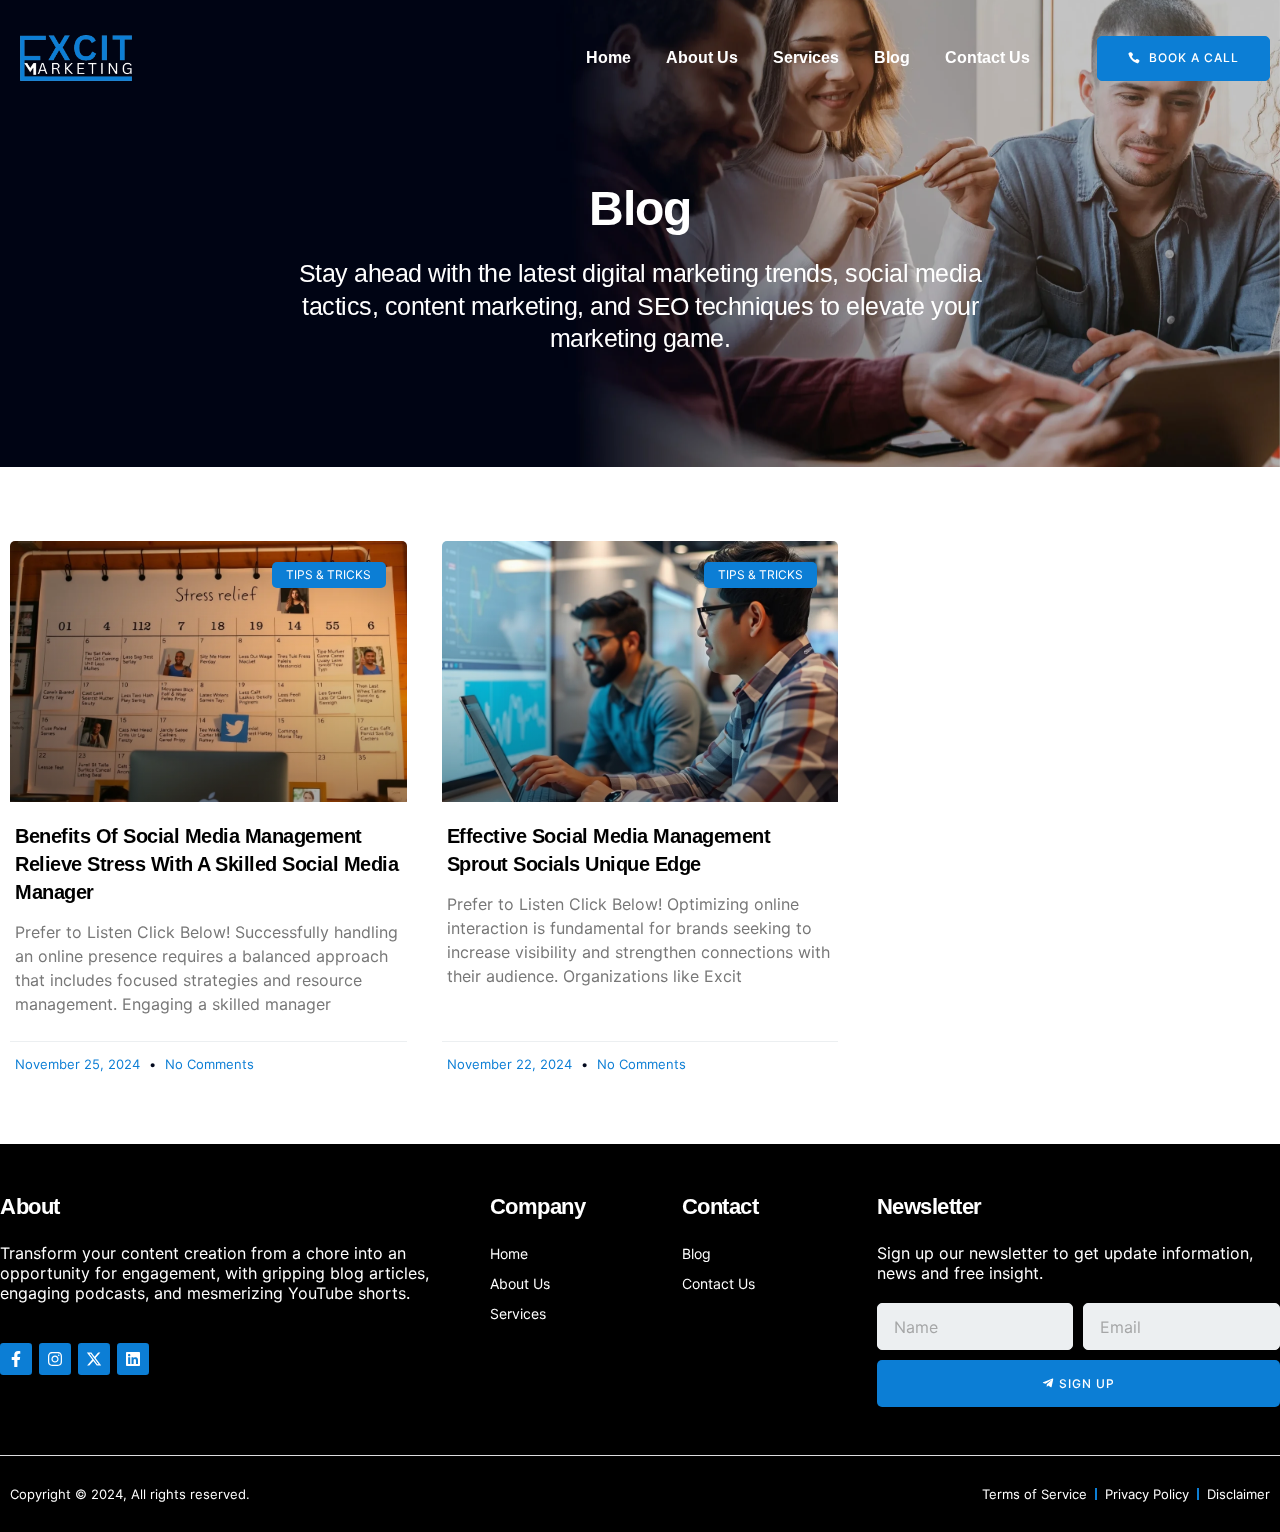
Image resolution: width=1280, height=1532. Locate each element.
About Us (702, 57)
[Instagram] (55, 1359)
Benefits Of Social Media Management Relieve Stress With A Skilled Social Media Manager (206, 864)
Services (806, 57)
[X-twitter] (94, 1359)
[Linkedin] (133, 1359)
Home (608, 57)
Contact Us (987, 57)
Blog (892, 57)
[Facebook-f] (16, 1359)
